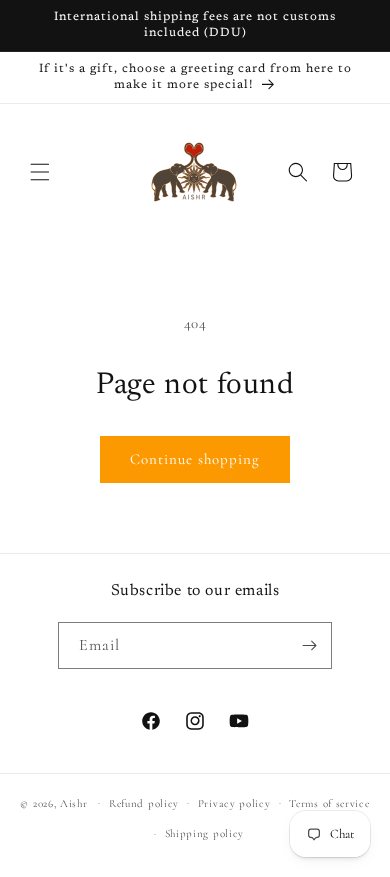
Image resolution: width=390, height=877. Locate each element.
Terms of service (329, 803)
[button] (40, 172)
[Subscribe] (309, 645)
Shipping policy (205, 833)
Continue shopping (195, 459)
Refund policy (144, 803)
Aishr (74, 802)
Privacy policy (234, 803)
